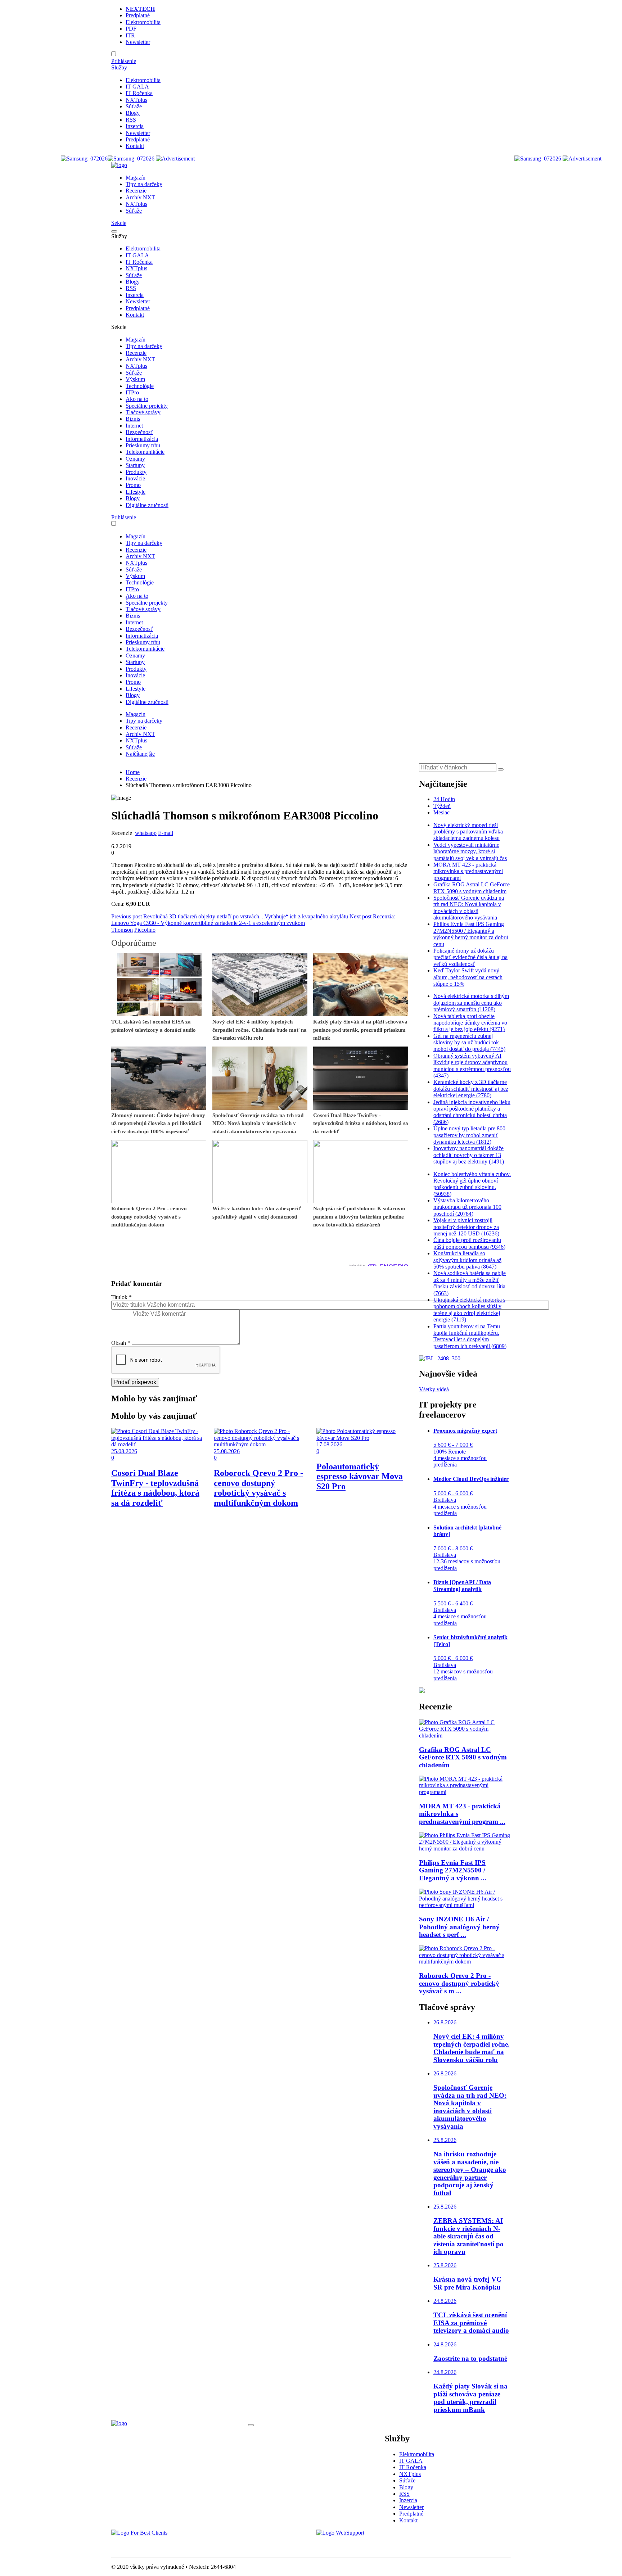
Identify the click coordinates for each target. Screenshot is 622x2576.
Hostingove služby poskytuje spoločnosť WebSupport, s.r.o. (384, 2545)
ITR (130, 35)
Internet (134, 426)
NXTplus (136, 100)
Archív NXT (140, 197)
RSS (131, 120)
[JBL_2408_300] (440, 1358)
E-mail (166, 833)
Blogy (133, 113)
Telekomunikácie (145, 452)
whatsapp (146, 833)
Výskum (135, 379)
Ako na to (137, 399)
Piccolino (145, 930)
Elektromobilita (143, 22)
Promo (133, 485)
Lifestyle (136, 492)
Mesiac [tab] (441, 812)
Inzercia (135, 126)
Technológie (140, 386)
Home (133, 772)
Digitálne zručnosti (147, 505)
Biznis (133, 419)
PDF (131, 29)
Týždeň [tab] (442, 806)
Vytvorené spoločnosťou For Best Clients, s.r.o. (165, 2545)
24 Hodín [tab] (444, 799)
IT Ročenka (139, 93)
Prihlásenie (124, 61)
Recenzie (136, 191)
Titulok (121, 1297)
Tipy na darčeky (144, 184)
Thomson (122, 930)
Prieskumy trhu (143, 445)
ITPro (132, 392)
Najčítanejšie (140, 754)
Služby (119, 67)
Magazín (136, 178)
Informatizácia (142, 439)
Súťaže (134, 106)
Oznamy (135, 459)
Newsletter (138, 42)
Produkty (136, 472)
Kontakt (135, 146)
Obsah (121, 1343)
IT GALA (137, 87)
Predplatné (138, 15)
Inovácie (135, 478)
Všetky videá (434, 1389)
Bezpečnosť (139, 432)
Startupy (135, 465)
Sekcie (119, 223)
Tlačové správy (143, 412)
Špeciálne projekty (147, 406)
